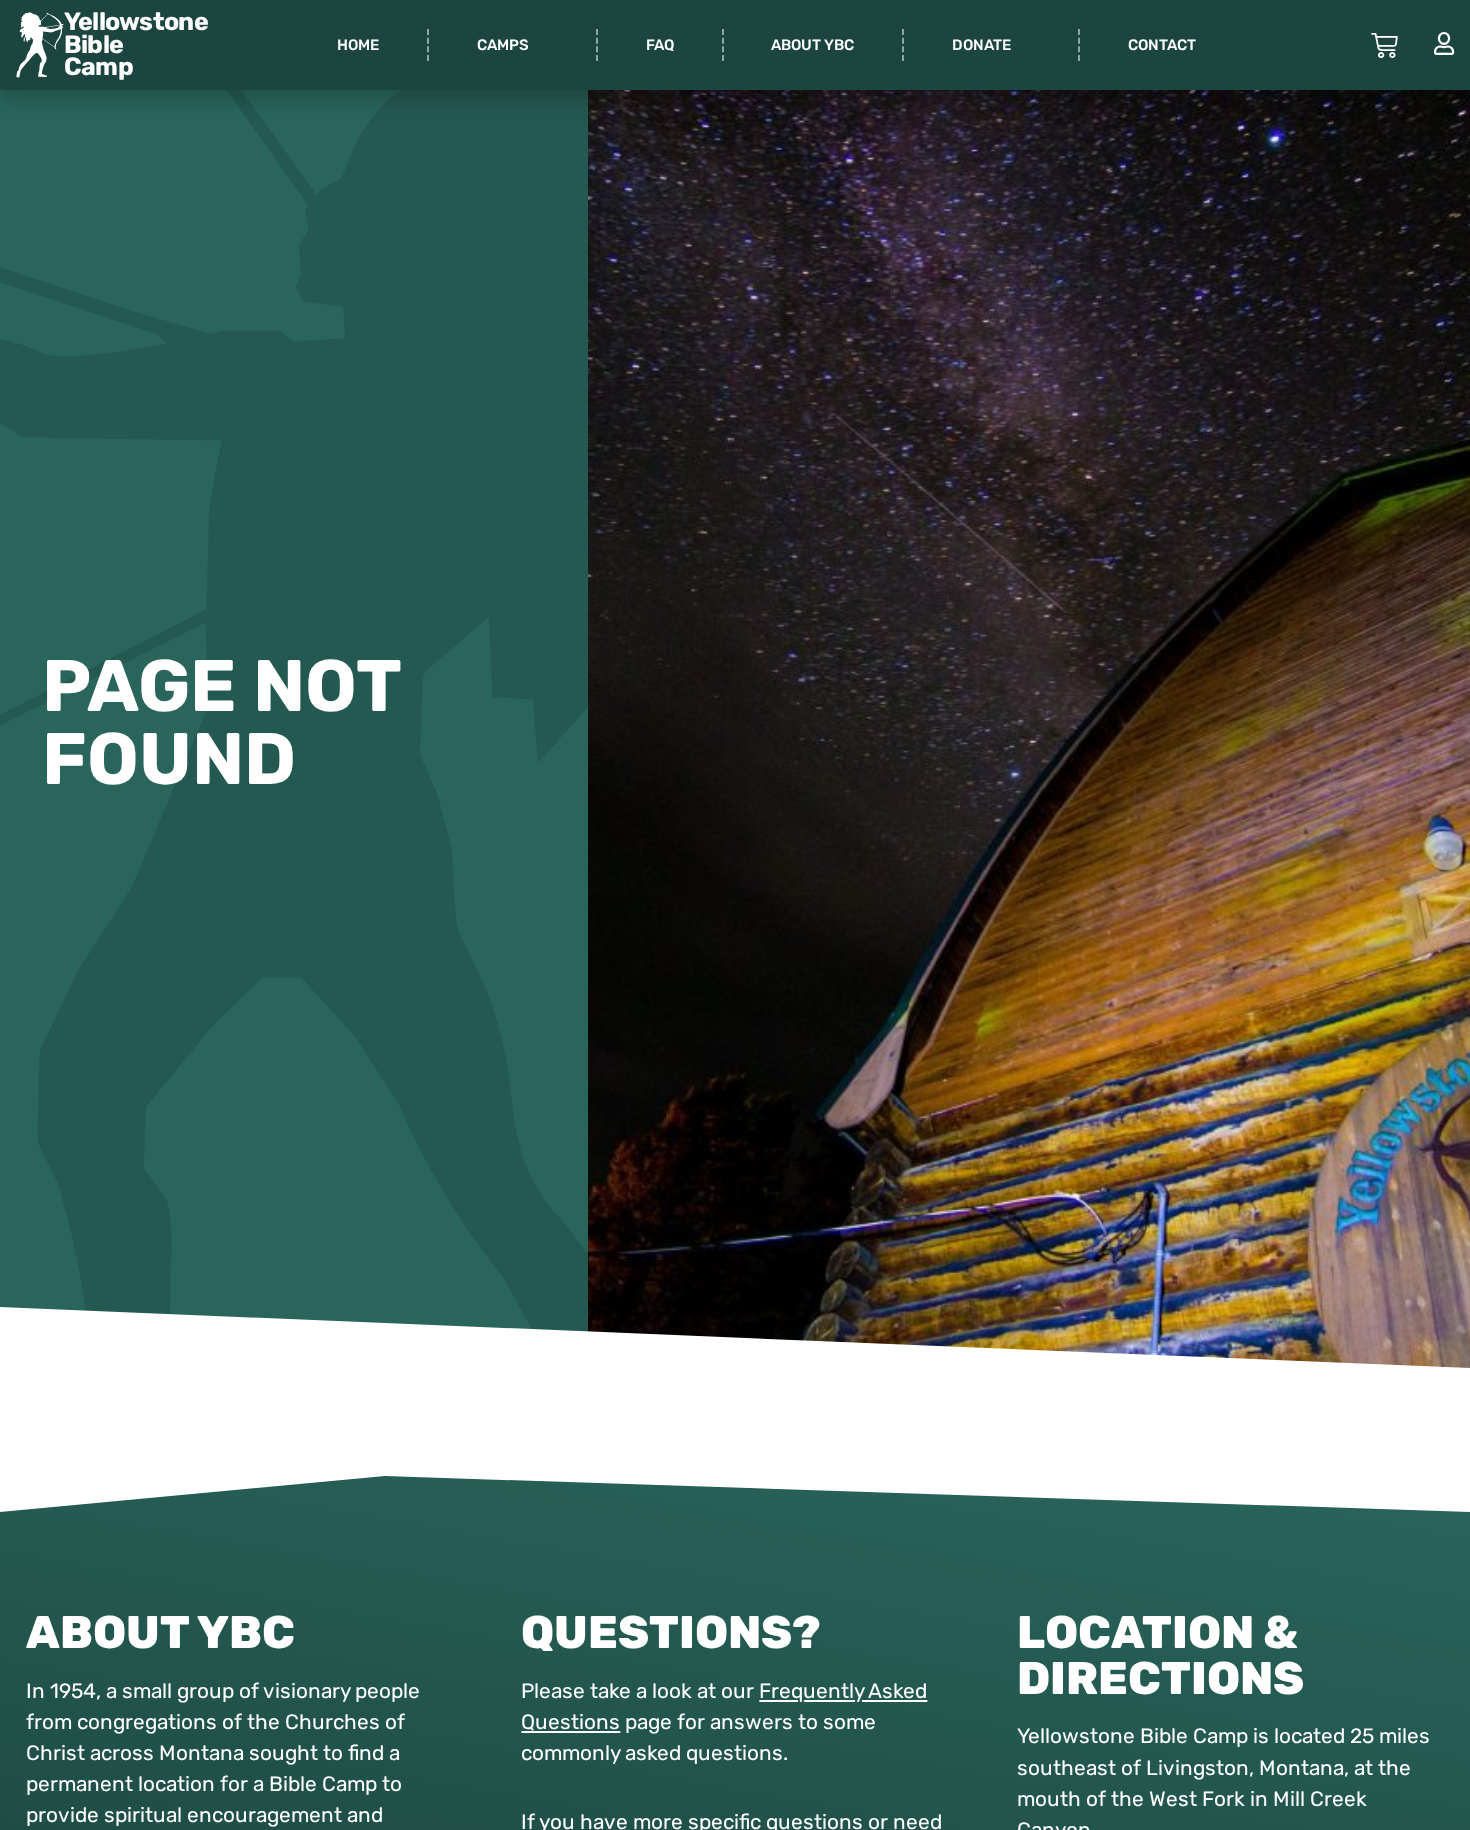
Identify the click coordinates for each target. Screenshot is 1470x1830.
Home (358, 45)
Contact (1162, 45)
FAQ (660, 45)
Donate (981, 45)
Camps (503, 45)
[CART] (1385, 45)
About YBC (812, 45)
